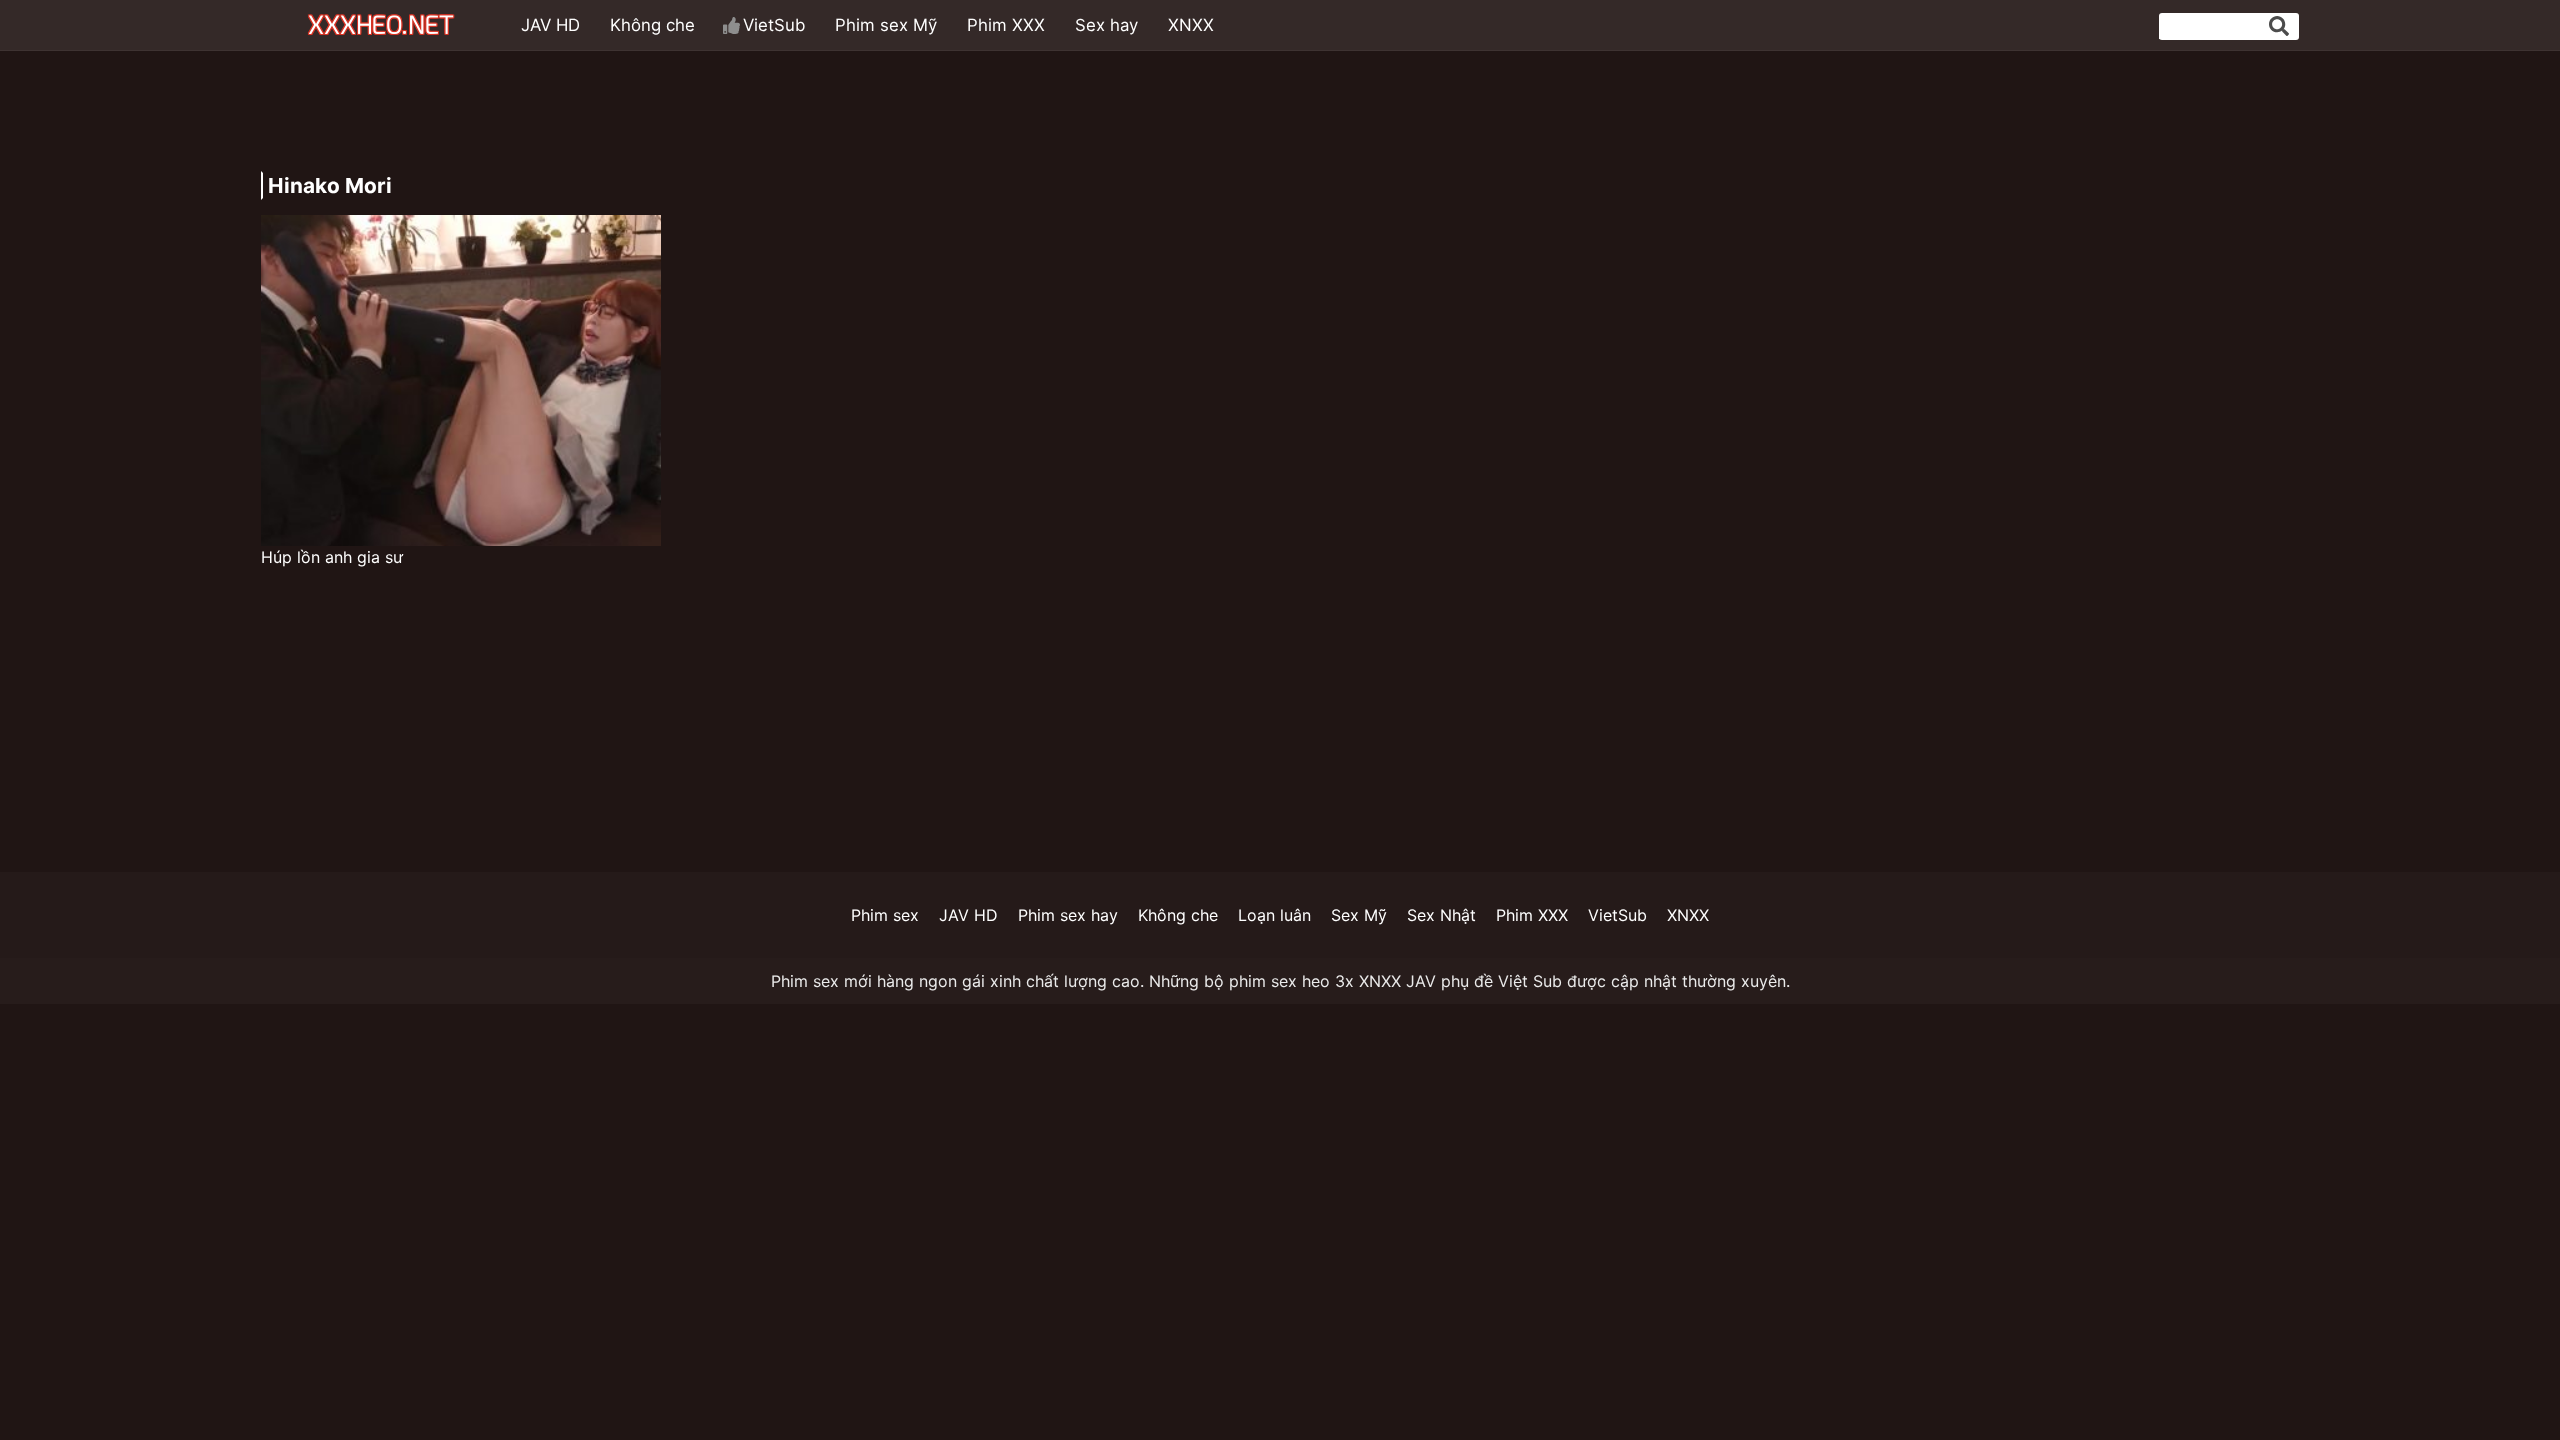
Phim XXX (1006, 25)
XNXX (1191, 25)
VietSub (774, 25)
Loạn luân (1274, 915)
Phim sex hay (1068, 915)
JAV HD (550, 25)
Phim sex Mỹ (886, 25)
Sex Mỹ (1359, 915)
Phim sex (885, 915)
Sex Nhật (1441, 915)
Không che (652, 25)
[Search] (2279, 26)
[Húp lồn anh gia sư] (461, 380)
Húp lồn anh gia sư (332, 557)
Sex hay (1106, 25)
